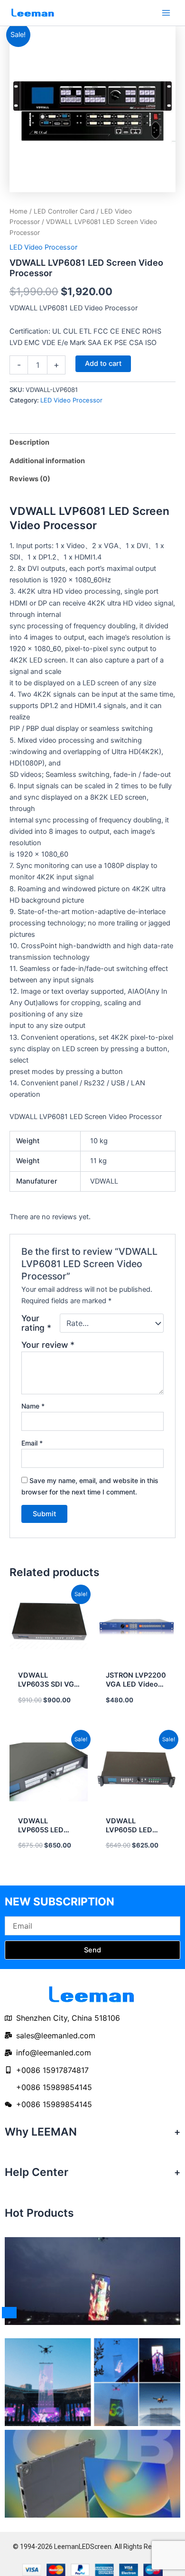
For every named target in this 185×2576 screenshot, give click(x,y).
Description (29, 442)
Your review (48, 1345)
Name (33, 1406)
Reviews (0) (30, 479)
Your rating (36, 1323)
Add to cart (103, 364)
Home (18, 211)
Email (32, 1443)
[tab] (92, 443)
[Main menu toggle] (166, 13)
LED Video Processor (43, 247)
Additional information (47, 461)
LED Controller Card (64, 211)
